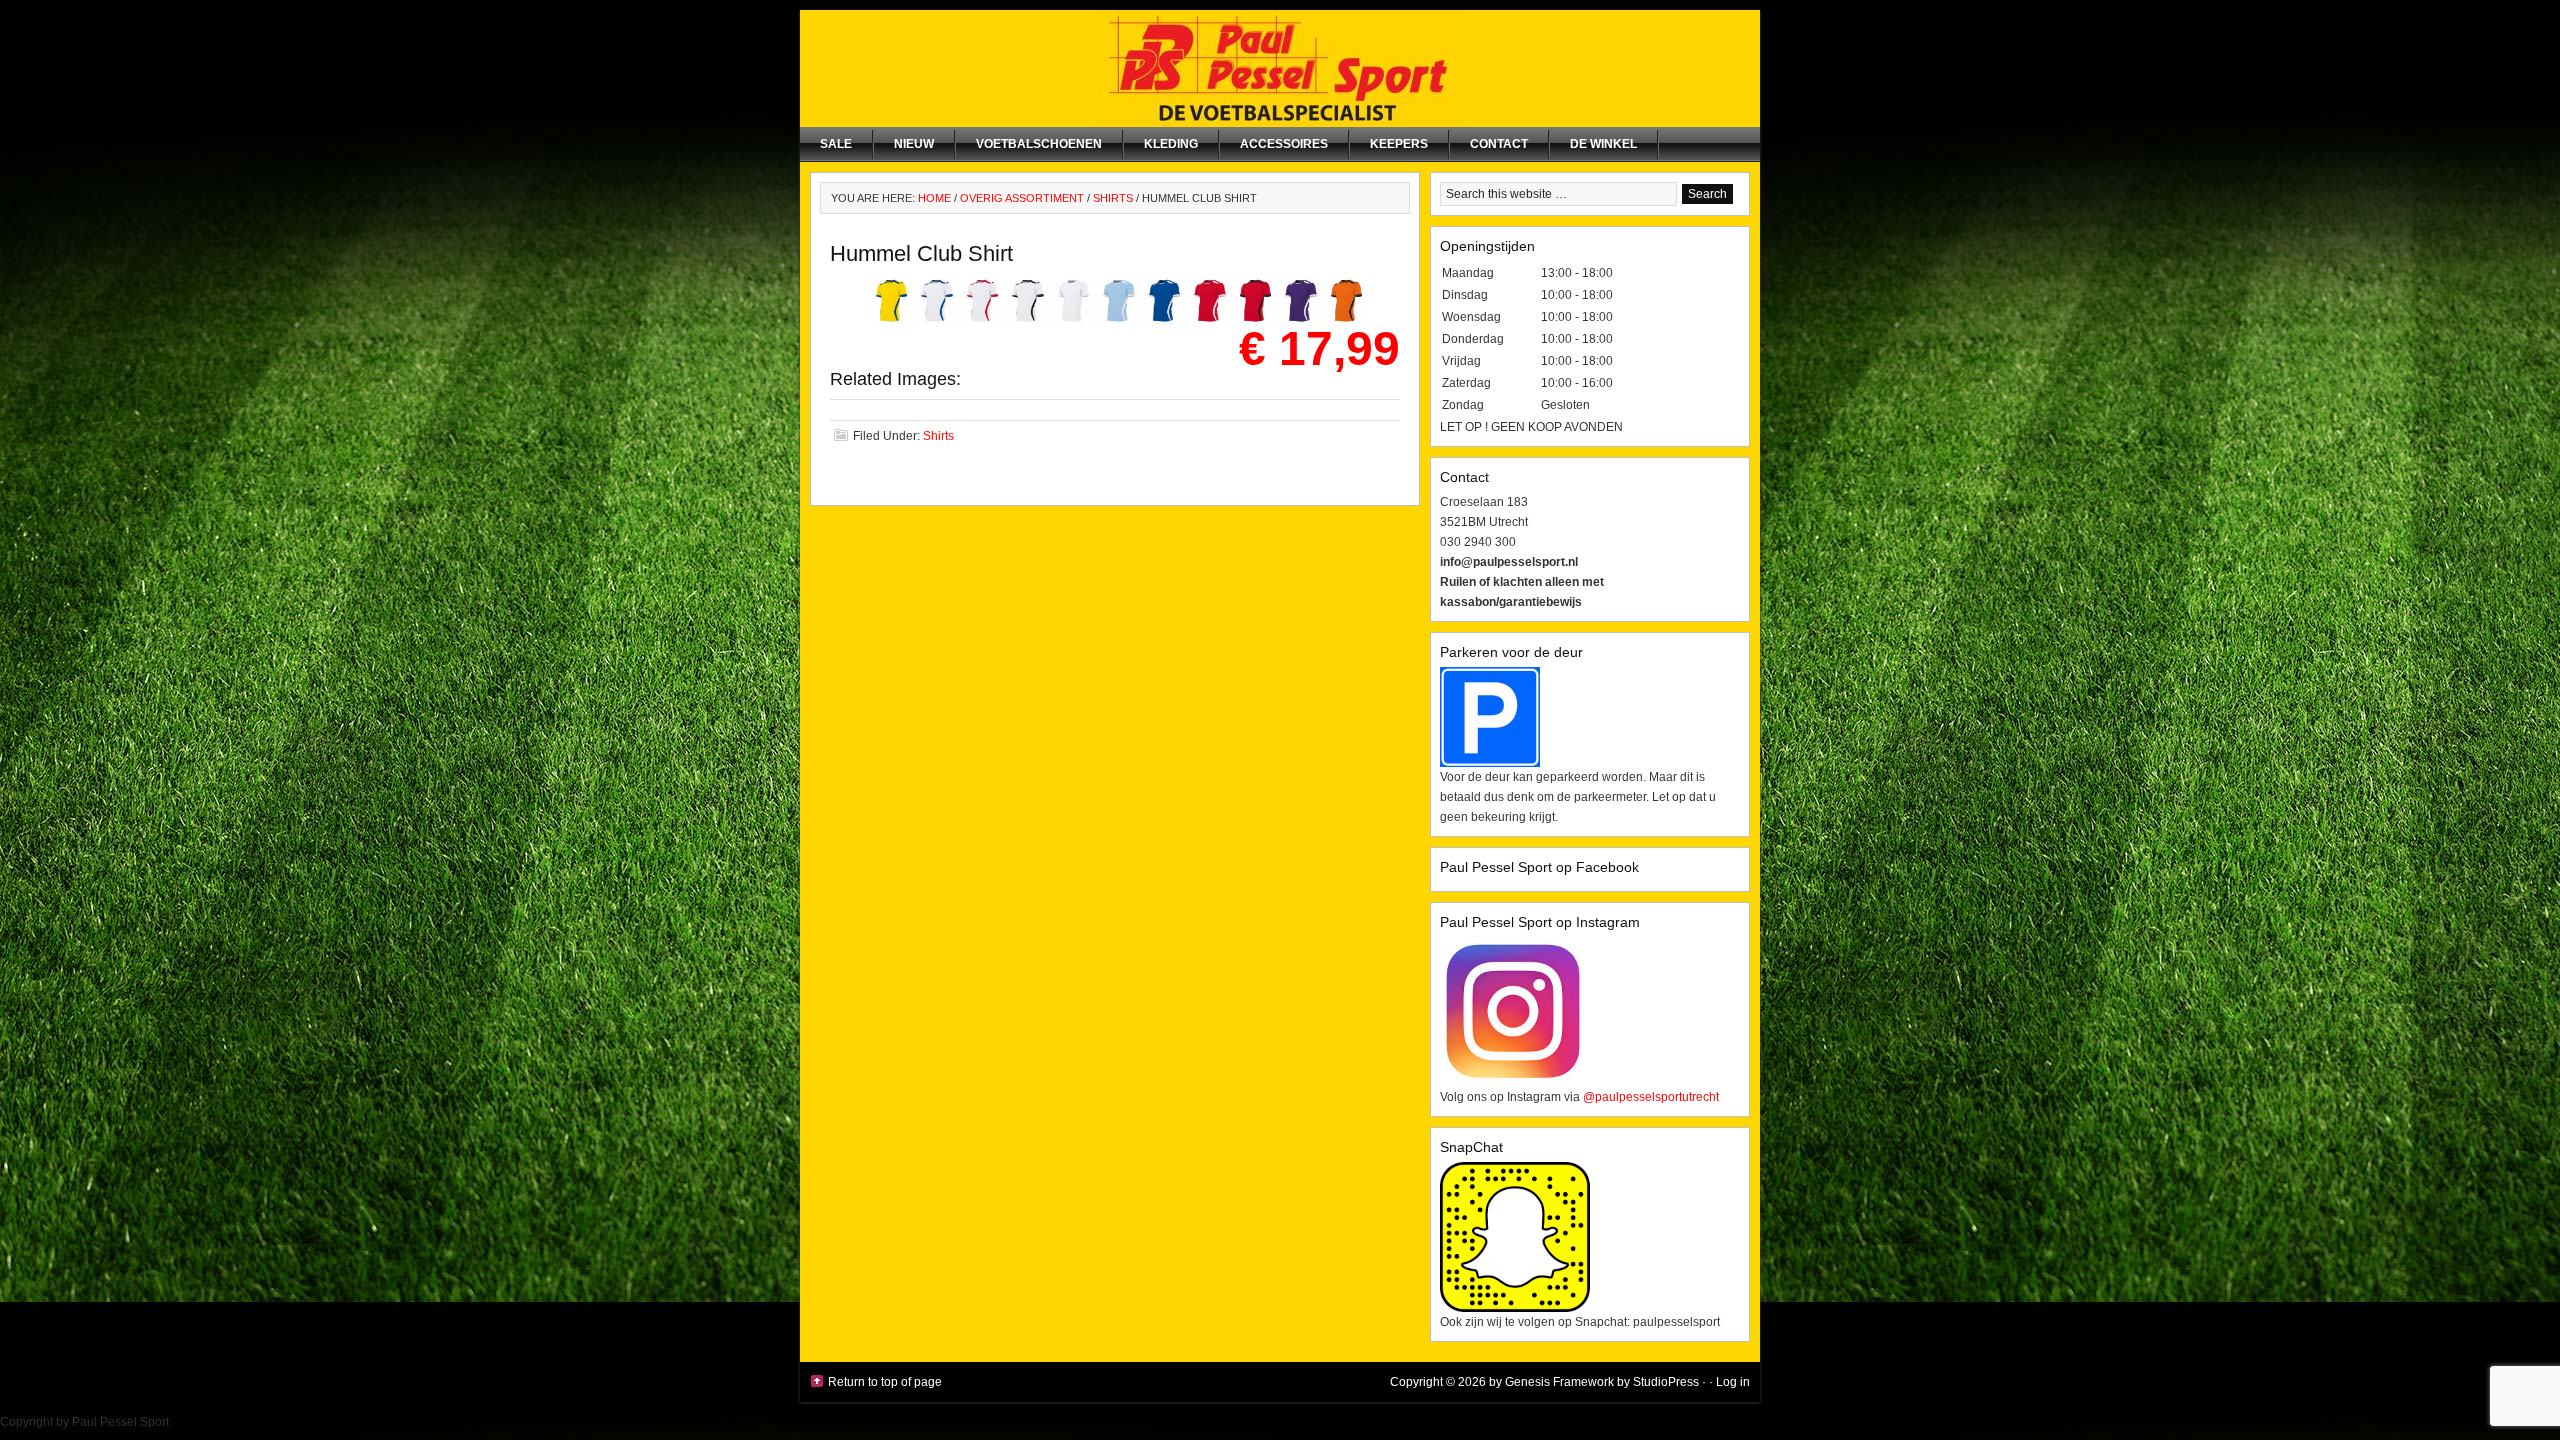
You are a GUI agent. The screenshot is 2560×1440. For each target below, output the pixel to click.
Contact (1499, 144)
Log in (1733, 1382)
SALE (836, 144)
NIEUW (914, 144)
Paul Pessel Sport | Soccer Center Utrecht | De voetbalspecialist (1280, 68)
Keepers (1399, 144)
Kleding (1171, 144)
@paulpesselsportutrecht (1651, 1097)
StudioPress (1666, 1382)
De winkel (1603, 144)
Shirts (938, 436)
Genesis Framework (1559, 1382)
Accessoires (1284, 144)
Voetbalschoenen (1039, 144)
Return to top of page (885, 1382)
